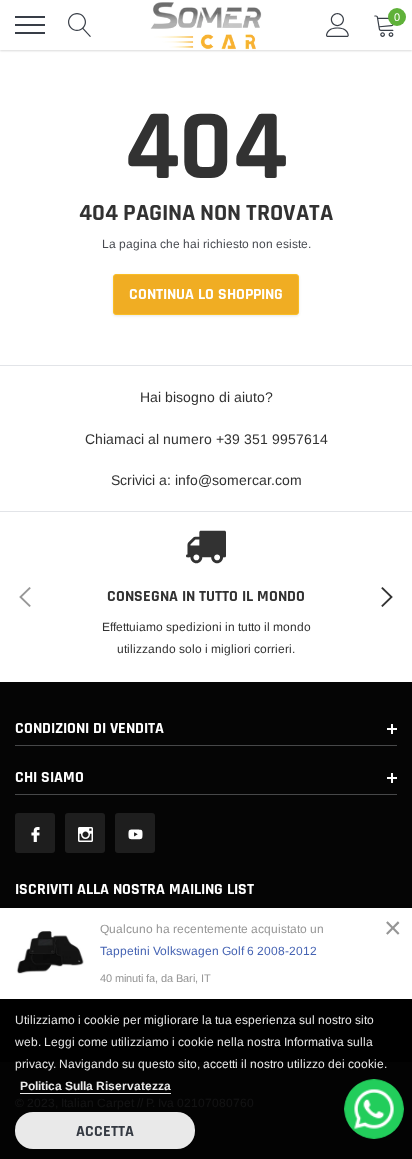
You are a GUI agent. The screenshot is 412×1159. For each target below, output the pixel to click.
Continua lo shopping (206, 294)
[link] (35, 833)
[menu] (30, 25)
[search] (80, 25)
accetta (105, 1131)
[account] (338, 25)
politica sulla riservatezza (95, 1086)
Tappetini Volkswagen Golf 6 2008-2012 (208, 951)
